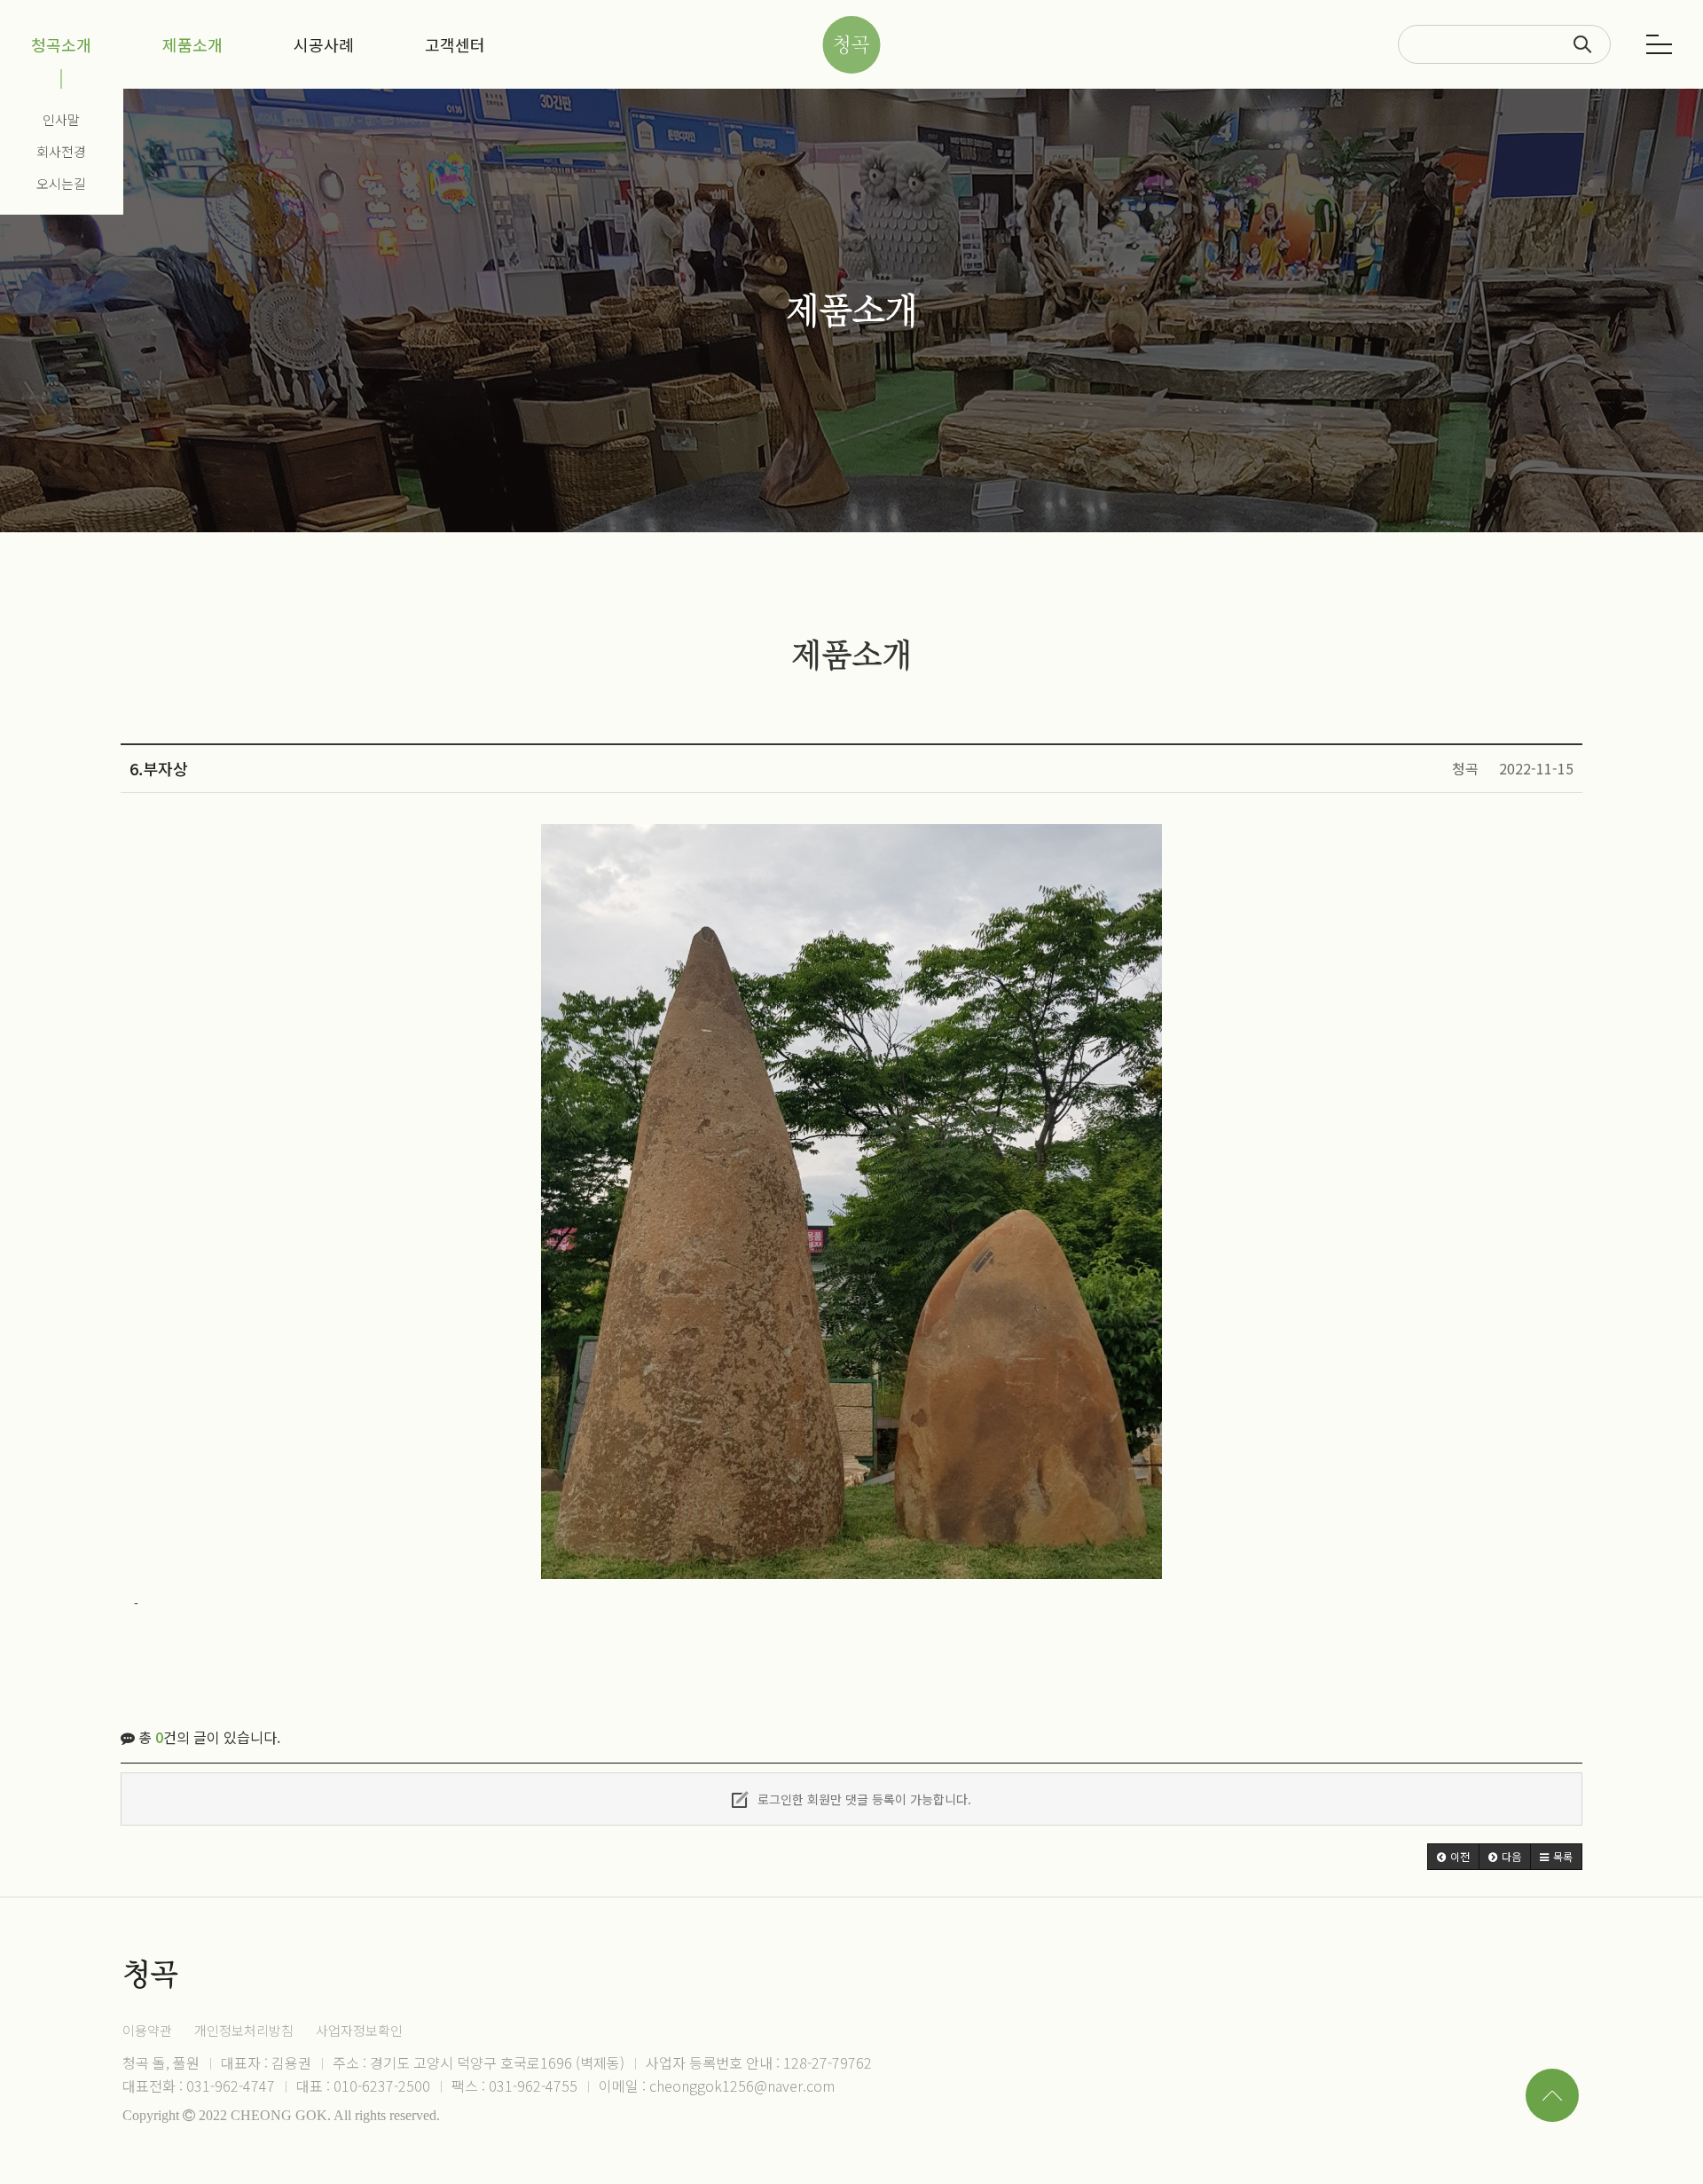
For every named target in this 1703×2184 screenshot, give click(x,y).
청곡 (851, 45)
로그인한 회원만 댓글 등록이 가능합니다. (863, 1799)
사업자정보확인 (359, 2030)
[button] (1453, 1857)
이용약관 (147, 2030)
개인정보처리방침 (244, 2030)
